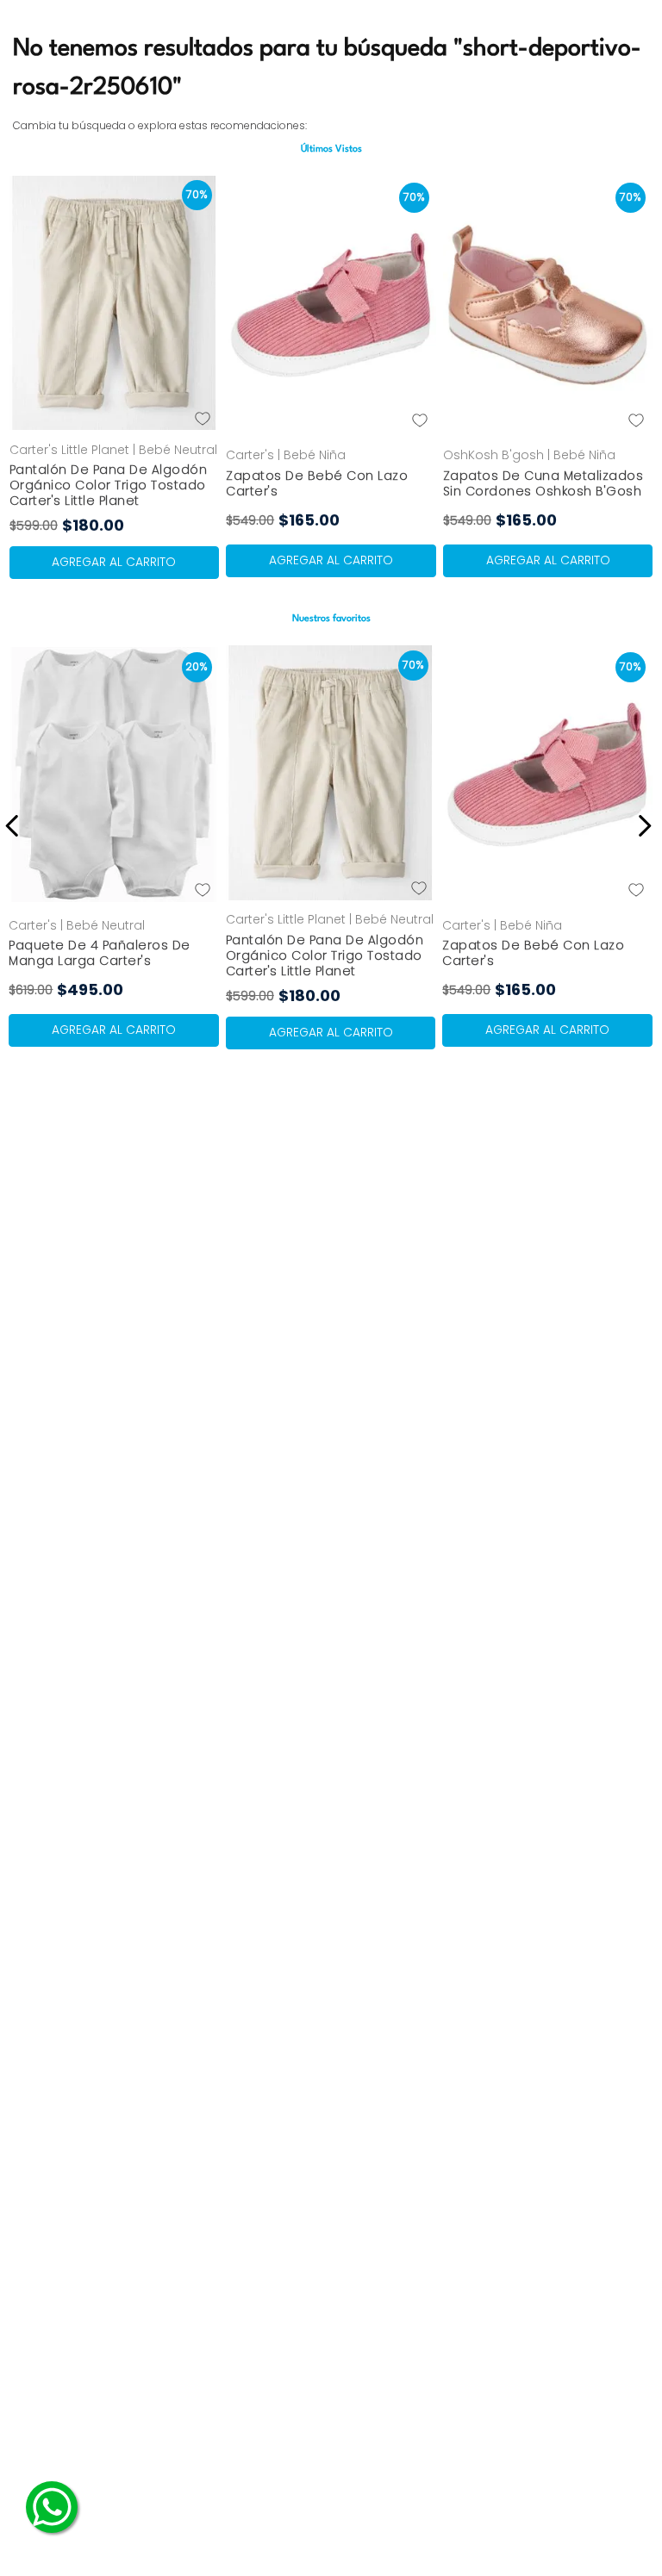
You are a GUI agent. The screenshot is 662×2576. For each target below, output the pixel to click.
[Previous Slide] (15, 826)
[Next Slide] (642, 826)
